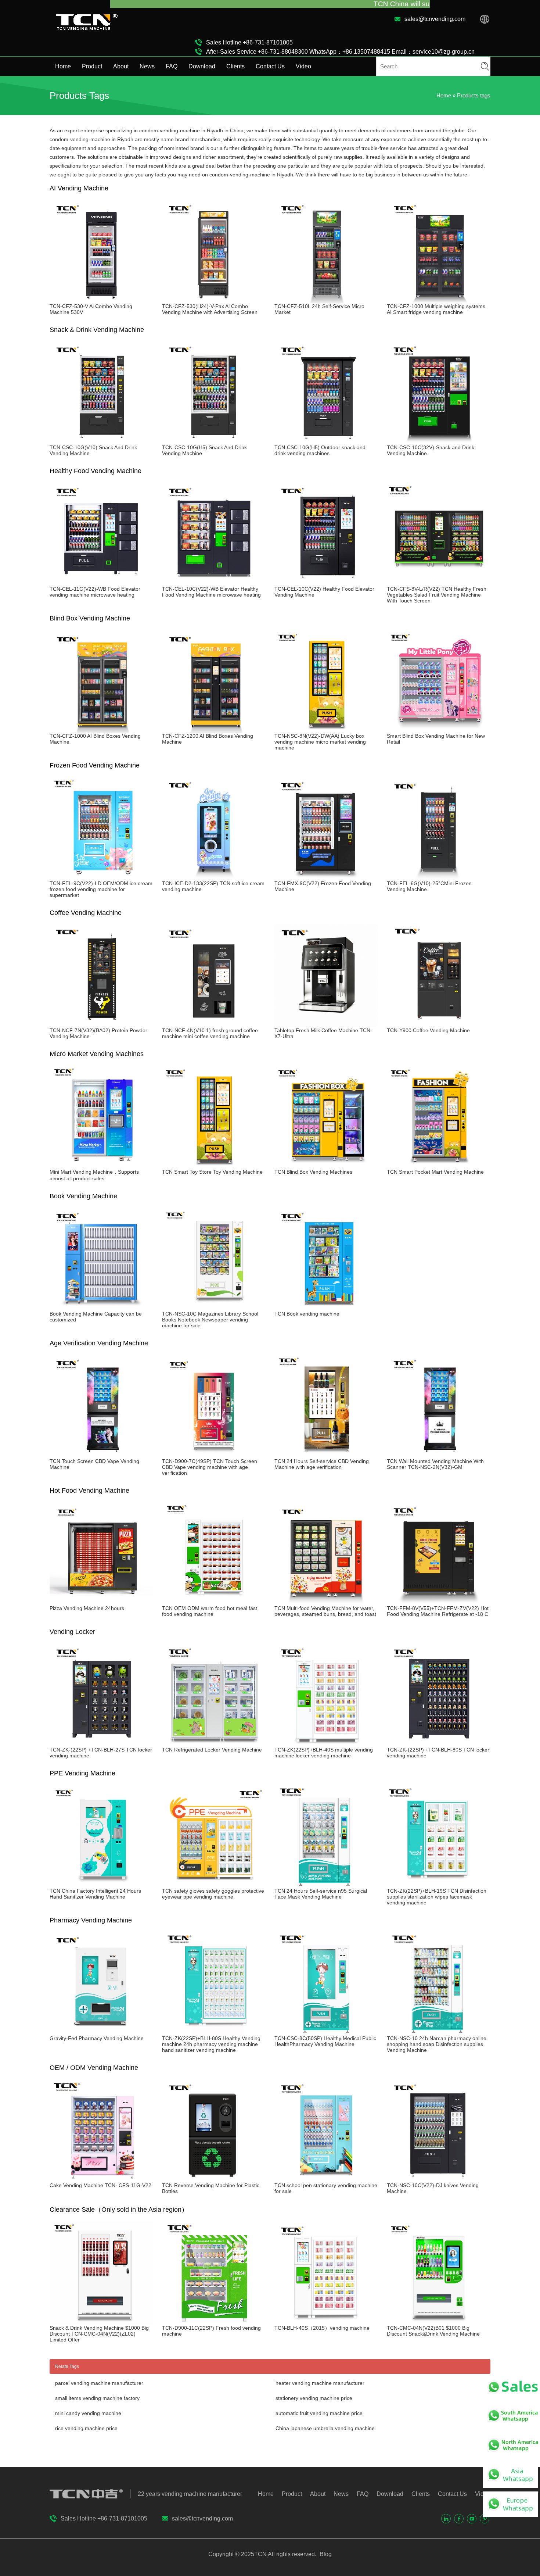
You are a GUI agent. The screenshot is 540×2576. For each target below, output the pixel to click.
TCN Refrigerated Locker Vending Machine (212, 1750)
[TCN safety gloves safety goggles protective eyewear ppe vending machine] (214, 1885)
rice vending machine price (86, 2428)
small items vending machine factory (97, 2398)
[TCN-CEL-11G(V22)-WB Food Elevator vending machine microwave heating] (101, 583)
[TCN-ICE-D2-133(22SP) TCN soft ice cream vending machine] (214, 877)
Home (63, 66)
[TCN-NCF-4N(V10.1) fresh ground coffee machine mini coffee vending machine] (214, 1024)
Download (202, 66)
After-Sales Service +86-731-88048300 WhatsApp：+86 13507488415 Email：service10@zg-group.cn (340, 52)
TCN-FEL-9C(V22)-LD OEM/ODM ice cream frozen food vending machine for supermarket (101, 889)
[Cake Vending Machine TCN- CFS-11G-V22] (101, 2179)
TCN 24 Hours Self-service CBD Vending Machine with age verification (322, 1464)
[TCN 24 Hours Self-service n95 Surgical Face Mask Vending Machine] (326, 1885)
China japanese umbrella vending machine (325, 2428)
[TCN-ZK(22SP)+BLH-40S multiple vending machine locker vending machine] (326, 1744)
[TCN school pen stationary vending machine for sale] (326, 2179)
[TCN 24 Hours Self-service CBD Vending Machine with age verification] (326, 1455)
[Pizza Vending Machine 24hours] (101, 1602)
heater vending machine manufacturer (320, 2383)
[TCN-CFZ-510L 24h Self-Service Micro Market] (326, 300)
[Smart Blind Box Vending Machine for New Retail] (439, 730)
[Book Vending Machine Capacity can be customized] (101, 1308)
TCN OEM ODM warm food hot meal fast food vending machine (210, 1611)
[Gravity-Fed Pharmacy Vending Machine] (101, 2032)
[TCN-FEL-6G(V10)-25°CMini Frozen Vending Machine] (439, 877)
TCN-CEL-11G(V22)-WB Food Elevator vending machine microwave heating (95, 592)
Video (303, 66)
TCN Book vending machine (307, 1314)
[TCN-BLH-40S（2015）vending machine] (326, 2322)
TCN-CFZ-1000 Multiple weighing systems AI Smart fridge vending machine (436, 309)
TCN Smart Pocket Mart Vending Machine (435, 1172)
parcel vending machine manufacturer (99, 2383)
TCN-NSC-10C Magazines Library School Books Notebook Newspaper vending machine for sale (210, 1320)
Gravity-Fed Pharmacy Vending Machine (97, 2038)
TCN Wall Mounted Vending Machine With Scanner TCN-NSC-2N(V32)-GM (435, 1464)
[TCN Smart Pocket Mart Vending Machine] (439, 1166)
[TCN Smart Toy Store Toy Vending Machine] (214, 1166)
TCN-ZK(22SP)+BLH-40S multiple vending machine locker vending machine (324, 1753)
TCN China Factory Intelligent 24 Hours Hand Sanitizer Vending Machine (95, 1894)
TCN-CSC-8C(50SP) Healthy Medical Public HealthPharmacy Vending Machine (325, 2041)
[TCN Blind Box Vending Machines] (326, 1166)
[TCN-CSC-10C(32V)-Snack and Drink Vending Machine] (439, 441)
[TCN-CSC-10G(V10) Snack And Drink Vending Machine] (101, 441)
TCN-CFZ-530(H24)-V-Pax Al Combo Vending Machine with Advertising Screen (210, 309)
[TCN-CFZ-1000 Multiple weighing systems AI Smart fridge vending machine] (439, 300)
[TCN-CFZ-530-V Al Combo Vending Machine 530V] (101, 300)
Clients (235, 66)
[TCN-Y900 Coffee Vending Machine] (439, 1024)
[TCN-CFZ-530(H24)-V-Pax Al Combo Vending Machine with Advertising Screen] (214, 300)
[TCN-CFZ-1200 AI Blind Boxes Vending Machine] (214, 730)
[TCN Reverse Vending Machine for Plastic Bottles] (214, 2179)
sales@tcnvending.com (435, 19)
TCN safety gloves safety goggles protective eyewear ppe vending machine (213, 1894)
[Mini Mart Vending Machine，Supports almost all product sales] (101, 1166)
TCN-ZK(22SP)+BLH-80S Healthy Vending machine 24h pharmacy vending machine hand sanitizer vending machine (211, 2044)
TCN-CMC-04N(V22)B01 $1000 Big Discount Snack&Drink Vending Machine (433, 2331)
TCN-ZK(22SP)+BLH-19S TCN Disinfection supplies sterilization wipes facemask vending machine (437, 1897)
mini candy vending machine (88, 2413)
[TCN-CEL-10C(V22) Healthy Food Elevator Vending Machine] (326, 583)
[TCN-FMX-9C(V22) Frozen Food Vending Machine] (326, 877)
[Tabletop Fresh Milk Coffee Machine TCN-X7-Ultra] (326, 1024)
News (147, 66)
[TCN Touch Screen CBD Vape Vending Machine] (101, 1455)
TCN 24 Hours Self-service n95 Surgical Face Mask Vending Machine (321, 1894)
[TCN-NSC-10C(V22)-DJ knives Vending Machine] (439, 2179)
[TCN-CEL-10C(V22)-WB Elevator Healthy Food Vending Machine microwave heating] (214, 583)
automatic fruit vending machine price (319, 2413)
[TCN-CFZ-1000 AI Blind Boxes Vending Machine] (101, 730)
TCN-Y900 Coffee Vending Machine (428, 1030)
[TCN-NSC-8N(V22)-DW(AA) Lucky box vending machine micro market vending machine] (326, 730)
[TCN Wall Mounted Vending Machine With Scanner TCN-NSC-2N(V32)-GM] (439, 1455)
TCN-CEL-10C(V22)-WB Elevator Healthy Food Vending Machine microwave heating (211, 592)
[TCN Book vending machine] (326, 1308)
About (121, 66)
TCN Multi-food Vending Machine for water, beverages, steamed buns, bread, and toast (325, 1611)
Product (92, 66)
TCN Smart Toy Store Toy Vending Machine (212, 1172)
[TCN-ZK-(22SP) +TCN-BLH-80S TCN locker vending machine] (439, 1744)
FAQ (172, 66)
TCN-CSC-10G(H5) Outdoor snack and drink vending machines (320, 450)
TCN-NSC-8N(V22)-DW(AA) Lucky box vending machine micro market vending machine (320, 742)
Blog (325, 2554)
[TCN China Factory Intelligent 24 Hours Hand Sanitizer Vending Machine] (101, 1885)
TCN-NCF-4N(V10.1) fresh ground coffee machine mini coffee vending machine (210, 1033)
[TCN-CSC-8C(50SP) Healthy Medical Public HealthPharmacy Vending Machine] (326, 2032)
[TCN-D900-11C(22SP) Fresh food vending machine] (214, 2322)
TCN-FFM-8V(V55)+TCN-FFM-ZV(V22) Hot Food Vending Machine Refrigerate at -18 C (438, 1611)
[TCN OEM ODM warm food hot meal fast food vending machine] (214, 1602)
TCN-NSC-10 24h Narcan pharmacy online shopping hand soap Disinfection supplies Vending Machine (437, 2044)
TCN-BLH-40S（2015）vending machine (322, 2328)
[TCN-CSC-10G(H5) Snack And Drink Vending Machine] (214, 441)
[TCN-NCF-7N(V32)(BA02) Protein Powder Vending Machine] (101, 1024)
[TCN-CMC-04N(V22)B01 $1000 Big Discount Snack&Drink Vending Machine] (439, 2322)
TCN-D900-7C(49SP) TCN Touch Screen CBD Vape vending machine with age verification (210, 1467)
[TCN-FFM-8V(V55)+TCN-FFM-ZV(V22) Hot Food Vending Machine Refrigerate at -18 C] (439, 1602)
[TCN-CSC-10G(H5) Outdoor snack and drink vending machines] (326, 441)
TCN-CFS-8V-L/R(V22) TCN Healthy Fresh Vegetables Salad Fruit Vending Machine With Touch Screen (437, 595)
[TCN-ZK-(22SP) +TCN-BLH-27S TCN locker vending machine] (101, 1744)
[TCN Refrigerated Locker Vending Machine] (214, 1744)
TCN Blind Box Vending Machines (313, 1172)
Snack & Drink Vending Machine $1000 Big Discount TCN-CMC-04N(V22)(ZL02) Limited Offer (99, 2334)
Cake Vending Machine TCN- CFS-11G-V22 (100, 2185)
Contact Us (270, 66)
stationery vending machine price (314, 2398)
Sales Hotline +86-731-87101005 (249, 42)
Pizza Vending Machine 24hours (87, 1608)
